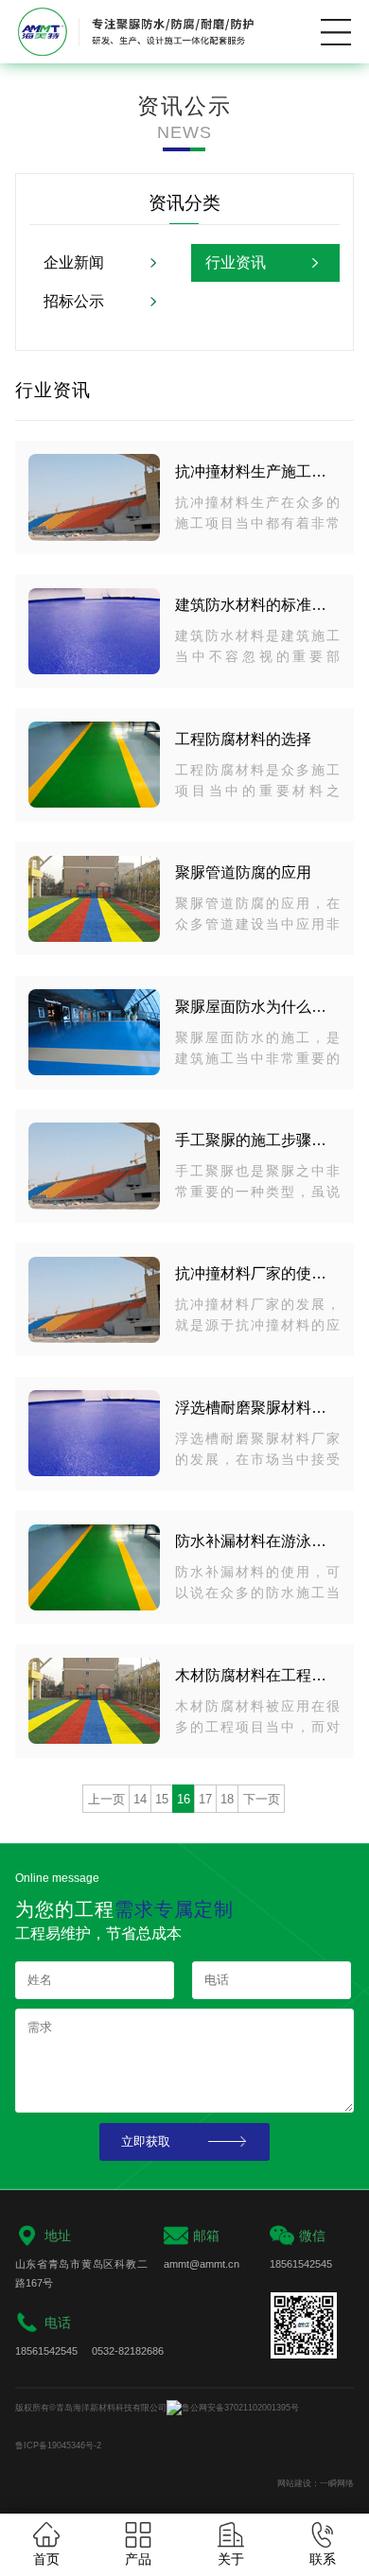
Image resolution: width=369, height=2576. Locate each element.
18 (227, 1799)
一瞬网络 (337, 2483)
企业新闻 (74, 262)
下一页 (262, 1799)
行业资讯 (236, 262)
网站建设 (294, 2483)
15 (162, 1799)
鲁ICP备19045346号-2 (58, 2445)
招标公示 (74, 301)
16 (184, 1799)
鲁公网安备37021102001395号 (240, 2408)
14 (140, 1799)
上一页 (106, 1799)
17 (205, 1799)
